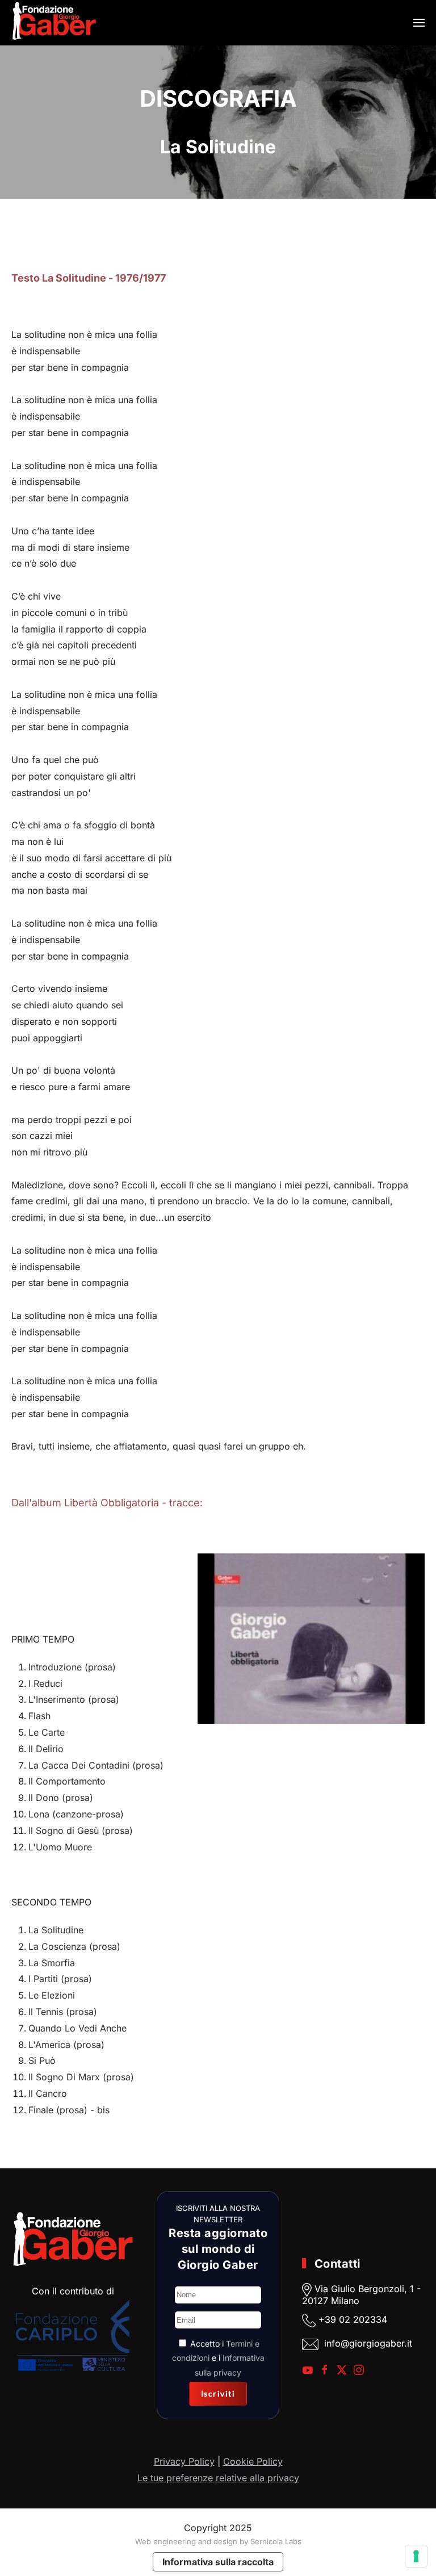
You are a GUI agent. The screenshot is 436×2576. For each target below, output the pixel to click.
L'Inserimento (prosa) (74, 1699)
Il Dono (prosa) (61, 1798)
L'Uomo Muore (60, 1847)
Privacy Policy (184, 2461)
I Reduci (45, 1683)
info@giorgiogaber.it (368, 2343)
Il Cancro (48, 2093)
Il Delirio (46, 1749)
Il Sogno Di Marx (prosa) (81, 2077)
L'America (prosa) (66, 2045)
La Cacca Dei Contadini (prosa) (96, 1765)
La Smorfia (52, 1963)
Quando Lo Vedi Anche (77, 2028)
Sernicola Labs (276, 2541)
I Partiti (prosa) (60, 1979)
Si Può (42, 2060)
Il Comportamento (67, 1781)
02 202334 (363, 2319)
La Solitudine (56, 1930)
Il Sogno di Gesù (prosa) (81, 1831)
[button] (419, 23)
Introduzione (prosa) (72, 1667)
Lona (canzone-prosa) (76, 1814)
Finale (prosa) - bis (69, 2110)
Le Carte (47, 1732)
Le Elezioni (52, 1995)
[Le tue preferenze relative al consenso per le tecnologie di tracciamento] (416, 2556)
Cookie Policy (253, 2461)
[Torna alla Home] (54, 23)
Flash (39, 1716)
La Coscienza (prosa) (74, 1946)
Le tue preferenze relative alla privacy (218, 2478)
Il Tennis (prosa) (63, 2012)
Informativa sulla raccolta (218, 2562)
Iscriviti (218, 2393)
